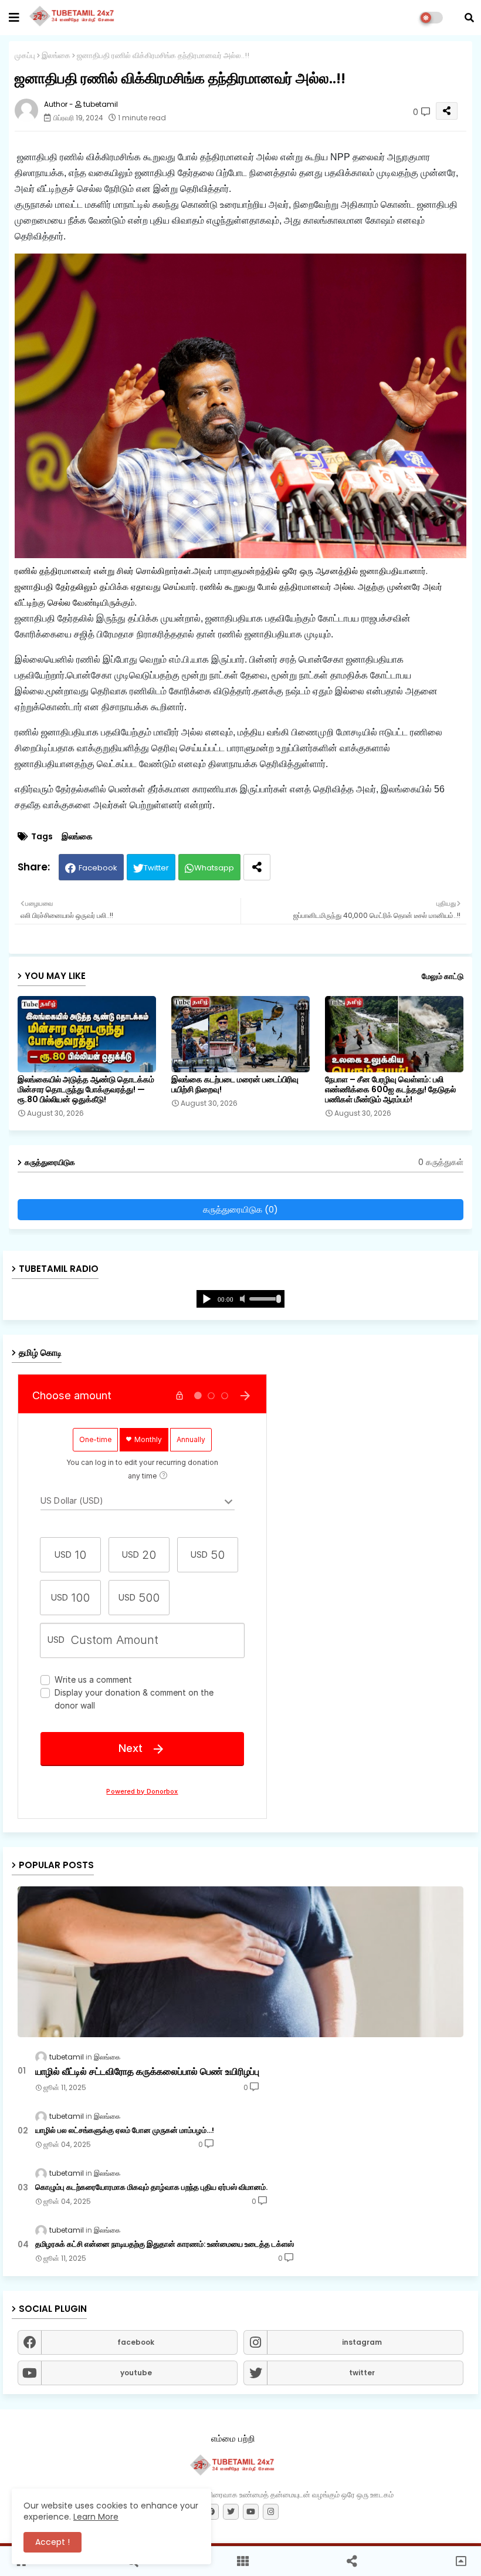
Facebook (98, 868)
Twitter (156, 868)
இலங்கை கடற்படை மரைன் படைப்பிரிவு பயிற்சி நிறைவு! (235, 1085)
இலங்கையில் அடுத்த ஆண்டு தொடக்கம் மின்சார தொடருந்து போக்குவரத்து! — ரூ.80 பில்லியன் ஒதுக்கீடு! (86, 1090)
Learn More (96, 2517)
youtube (136, 2373)
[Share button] (257, 867)
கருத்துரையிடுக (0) (240, 1209)
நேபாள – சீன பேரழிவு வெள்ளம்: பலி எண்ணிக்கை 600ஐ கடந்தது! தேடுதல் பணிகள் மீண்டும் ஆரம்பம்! (390, 1090)
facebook (136, 2342)
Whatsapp (214, 868)
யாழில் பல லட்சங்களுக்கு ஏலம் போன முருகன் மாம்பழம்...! (125, 2131)
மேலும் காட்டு (443, 976)
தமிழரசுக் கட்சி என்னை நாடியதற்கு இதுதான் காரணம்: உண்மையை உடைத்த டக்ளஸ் (165, 2244)
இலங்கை (56, 55)
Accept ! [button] (52, 2542)
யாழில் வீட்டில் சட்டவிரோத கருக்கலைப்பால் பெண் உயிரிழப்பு (147, 2072)
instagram (362, 2342)
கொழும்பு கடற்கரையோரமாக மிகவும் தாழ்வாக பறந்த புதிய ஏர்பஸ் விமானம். (151, 2187)
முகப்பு (25, 55)
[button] (469, 18)
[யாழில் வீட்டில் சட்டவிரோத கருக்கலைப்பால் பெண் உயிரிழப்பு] (240, 1962)
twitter (362, 2373)
